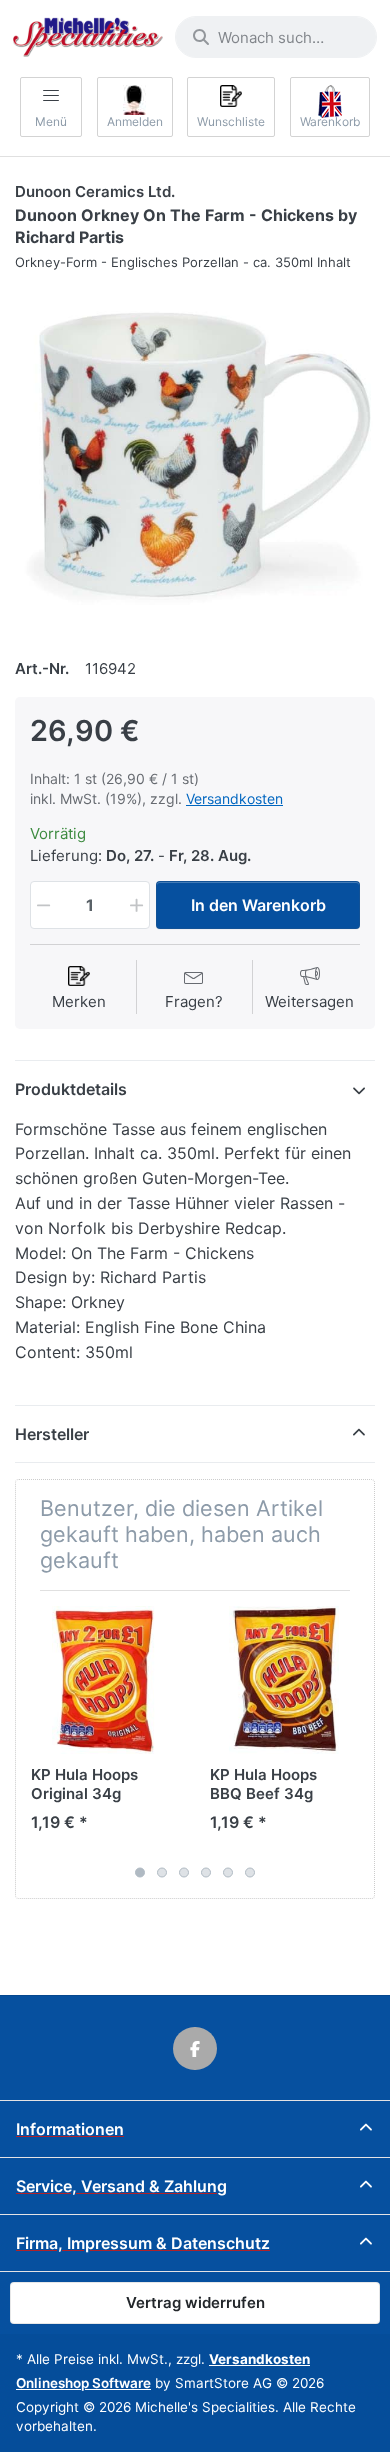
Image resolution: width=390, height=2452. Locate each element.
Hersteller (52, 1434)
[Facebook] (195, 2049)
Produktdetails (71, 1089)
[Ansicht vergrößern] (195, 455)
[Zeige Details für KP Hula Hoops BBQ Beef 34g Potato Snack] (284, 1680)
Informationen (70, 2129)
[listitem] (195, 455)
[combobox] (276, 37)
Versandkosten (234, 798)
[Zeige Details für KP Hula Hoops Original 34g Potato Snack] (105, 1680)
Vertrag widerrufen (195, 2302)
